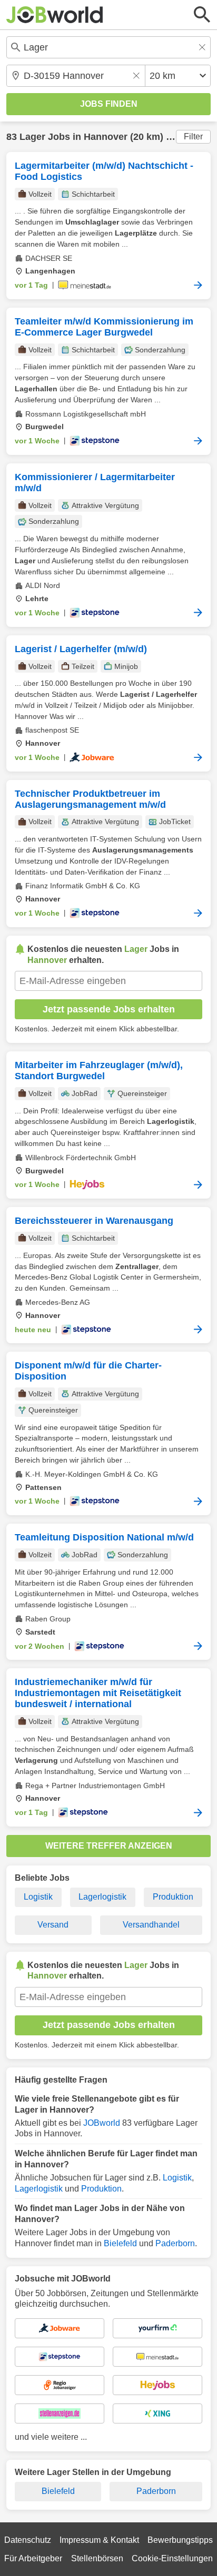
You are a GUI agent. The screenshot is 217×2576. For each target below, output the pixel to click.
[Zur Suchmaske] (202, 15)
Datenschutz (28, 2540)
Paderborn (175, 2243)
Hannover (106, 137)
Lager (32, 137)
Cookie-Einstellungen (172, 2558)
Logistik (38, 1897)
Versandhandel (151, 1925)
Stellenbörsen (97, 2558)
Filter (193, 136)
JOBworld (102, 2123)
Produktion (173, 1897)
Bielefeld (120, 2243)
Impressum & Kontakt (99, 2540)
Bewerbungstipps (180, 2540)
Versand (53, 1925)
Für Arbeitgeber (33, 2558)
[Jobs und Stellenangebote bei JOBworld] (55, 15)
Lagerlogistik (102, 1897)
